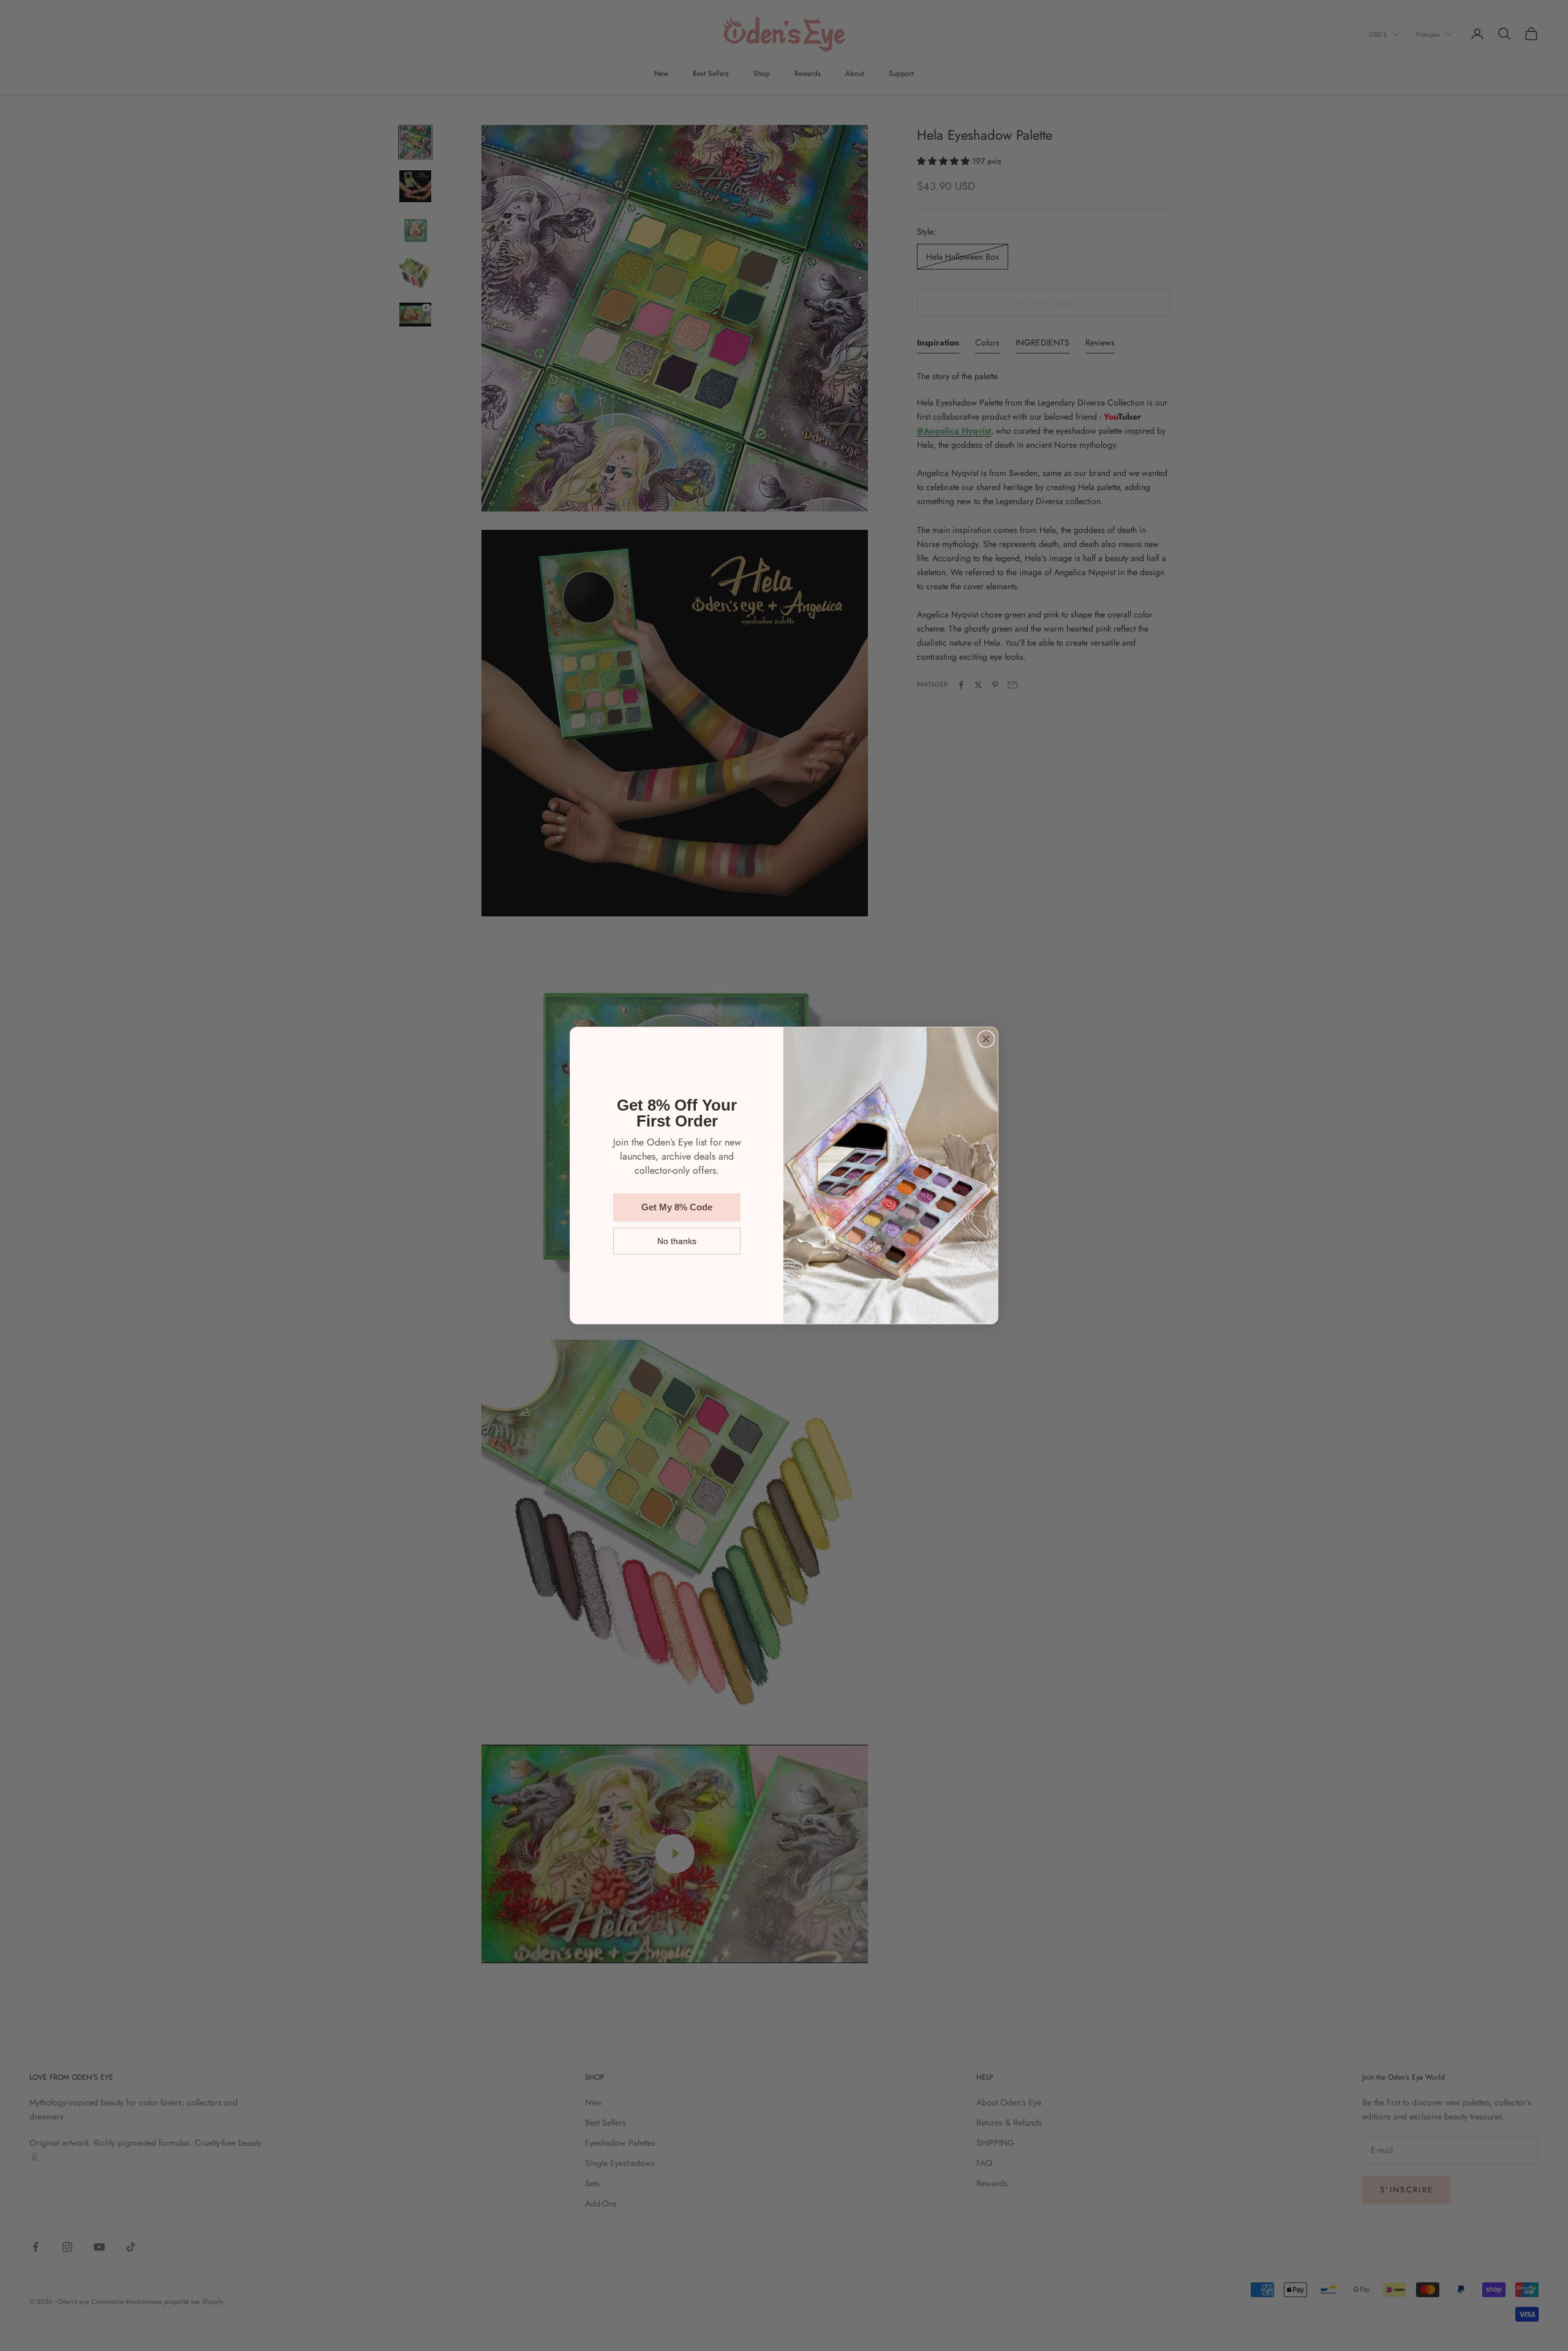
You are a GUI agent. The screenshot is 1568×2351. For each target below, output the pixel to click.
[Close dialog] (986, 1039)
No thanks (677, 1241)
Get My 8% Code (677, 1207)
